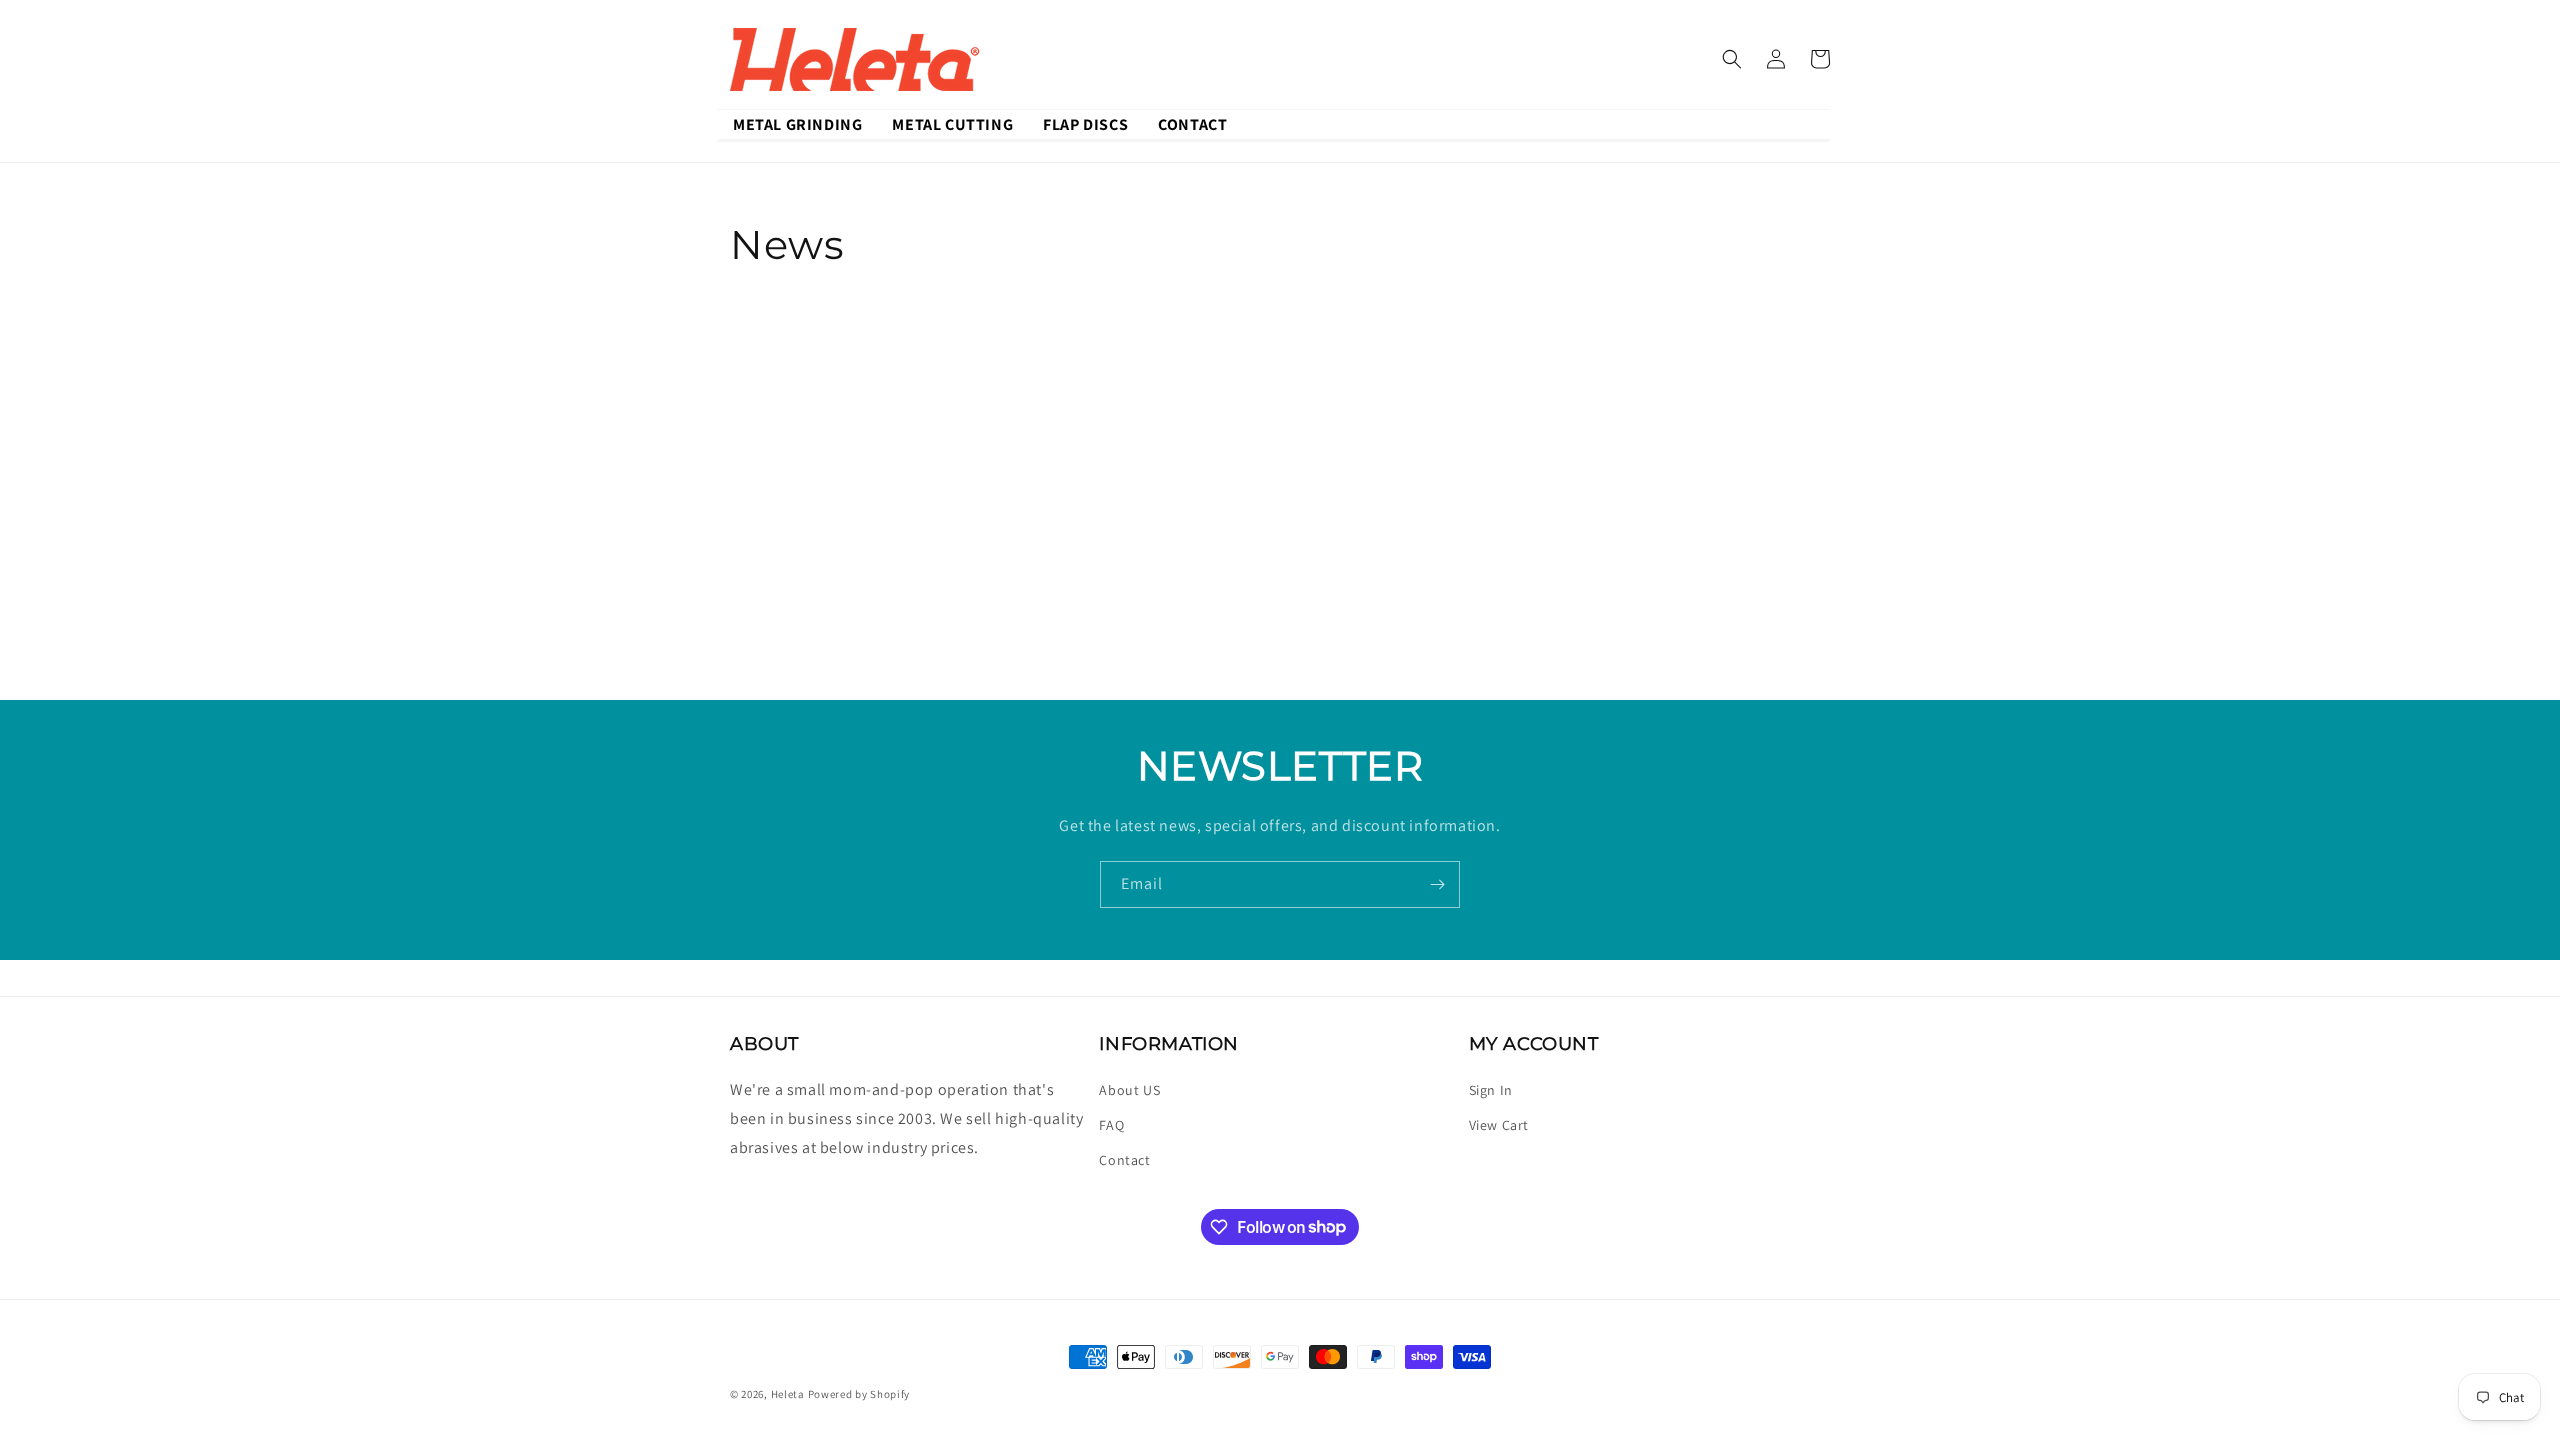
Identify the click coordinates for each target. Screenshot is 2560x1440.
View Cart (1499, 1125)
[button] (1732, 59)
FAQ (1111, 1125)
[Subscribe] (1437, 884)
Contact (1124, 1160)
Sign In (1491, 1090)
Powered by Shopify (859, 1394)
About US (1129, 1090)
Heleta (788, 1394)
